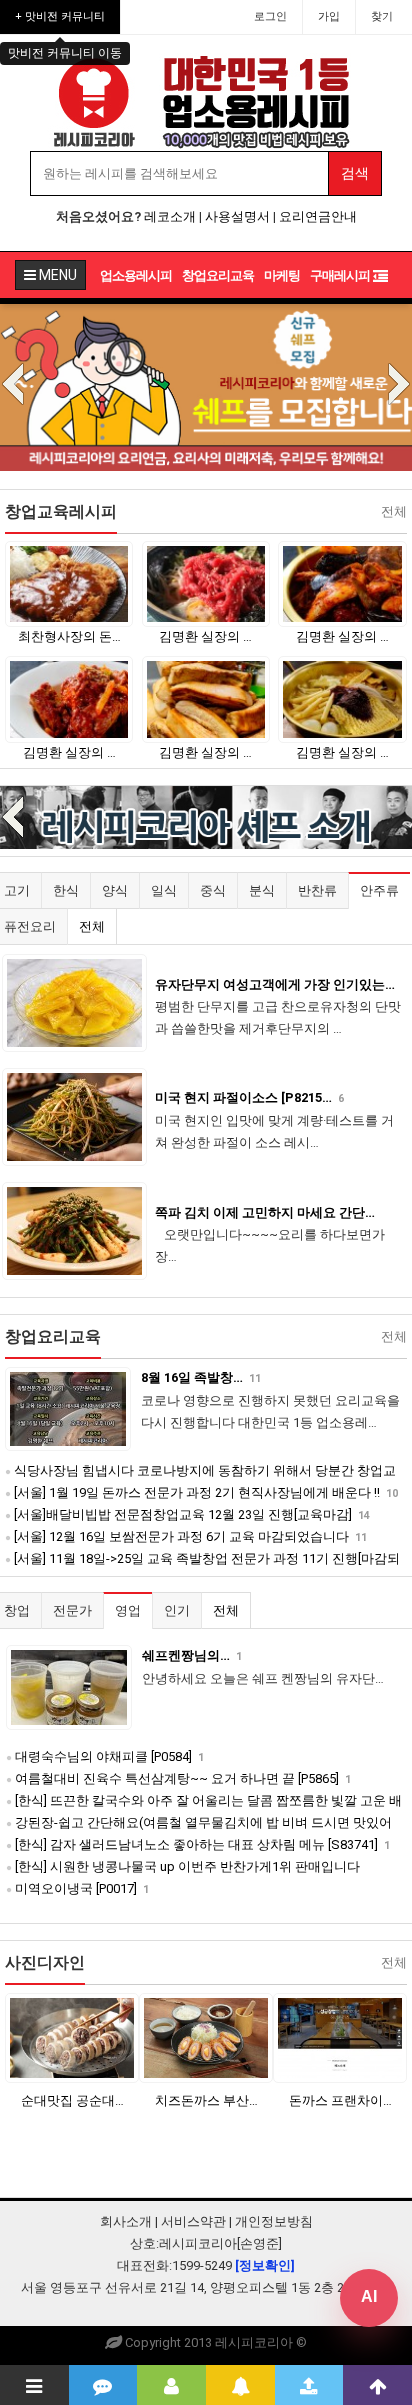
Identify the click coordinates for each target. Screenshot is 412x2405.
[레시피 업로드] (309, 2385)
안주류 (379, 890)
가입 (329, 16)
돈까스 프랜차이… (293, 2100)
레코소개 (170, 216)
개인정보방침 (274, 2221)
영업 (128, 1610)
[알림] (240, 2385)
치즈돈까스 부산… (159, 2100)
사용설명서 (237, 216)
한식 (66, 890)
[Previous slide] (13, 385)
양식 (115, 890)
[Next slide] (399, 385)
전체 (92, 926)
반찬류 (317, 890)
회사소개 (126, 2221)
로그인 (270, 16)
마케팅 (282, 275)
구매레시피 (340, 275)
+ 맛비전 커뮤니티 (60, 16)
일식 (164, 890)
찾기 (382, 16)
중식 (213, 890)
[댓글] (103, 2385)
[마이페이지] (171, 2385)
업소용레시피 (136, 275)
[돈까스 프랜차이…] (294, 2037)
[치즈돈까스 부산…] (160, 2037)
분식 (262, 890)
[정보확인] (265, 2265)
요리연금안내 (318, 216)
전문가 (72, 1610)
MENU (56, 275)
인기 (177, 1610)
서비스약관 (193, 2221)
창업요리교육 (218, 275)
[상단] (377, 2385)
